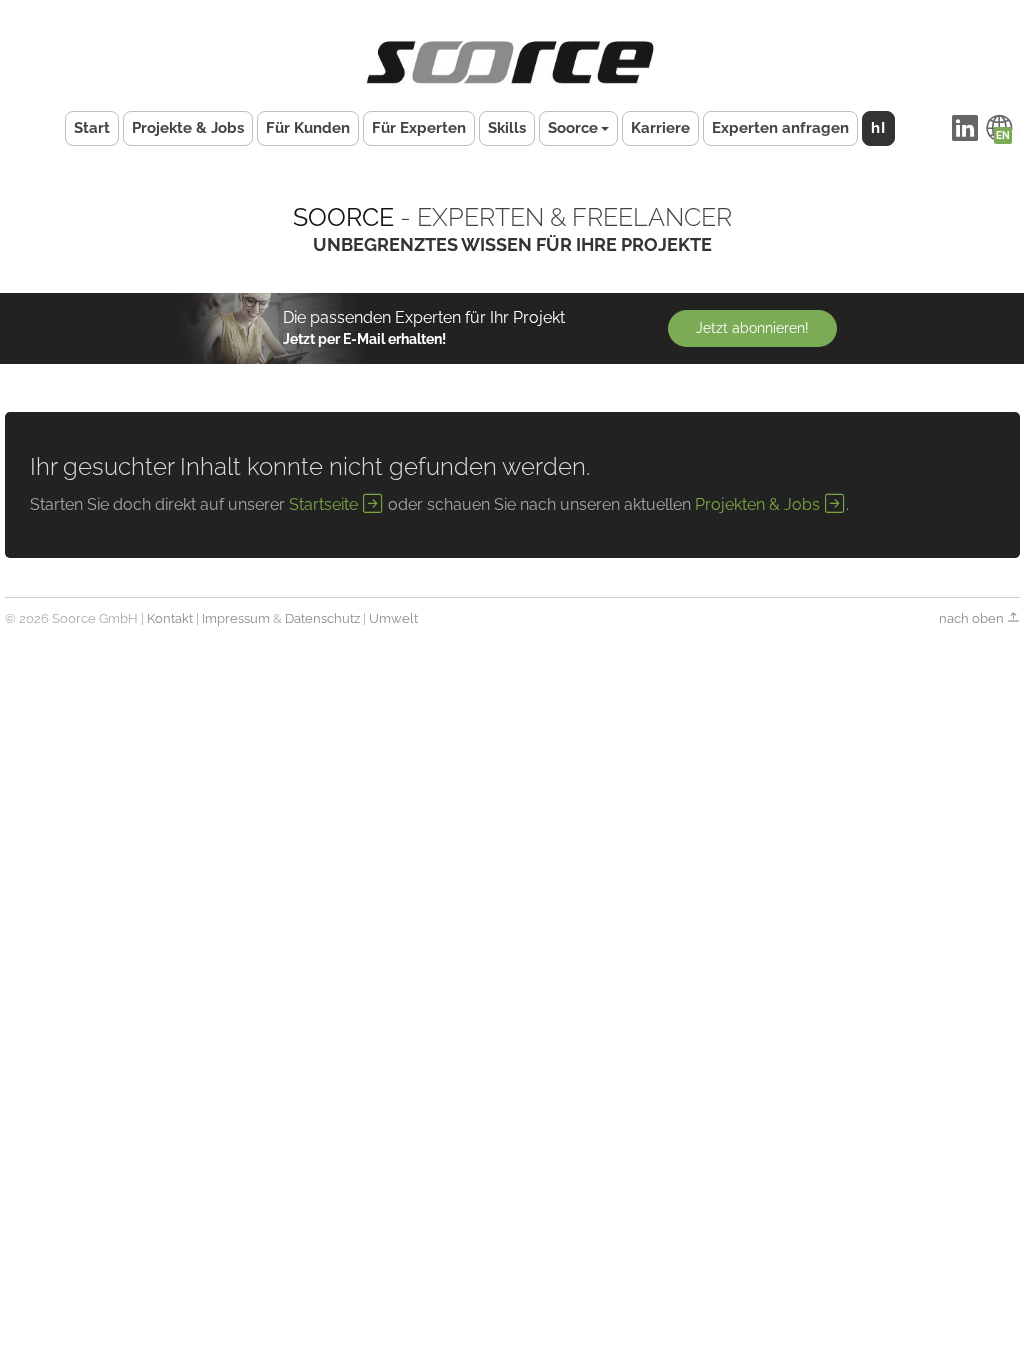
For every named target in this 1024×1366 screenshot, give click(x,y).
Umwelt (393, 618)
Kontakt (170, 618)
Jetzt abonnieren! (752, 328)
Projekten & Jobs (759, 504)
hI (878, 128)
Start (92, 128)
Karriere (660, 128)
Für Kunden (308, 128)
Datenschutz (322, 618)
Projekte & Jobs (188, 128)
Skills (507, 128)
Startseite (325, 504)
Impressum (236, 618)
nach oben (973, 618)
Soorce (573, 128)
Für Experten (419, 128)
